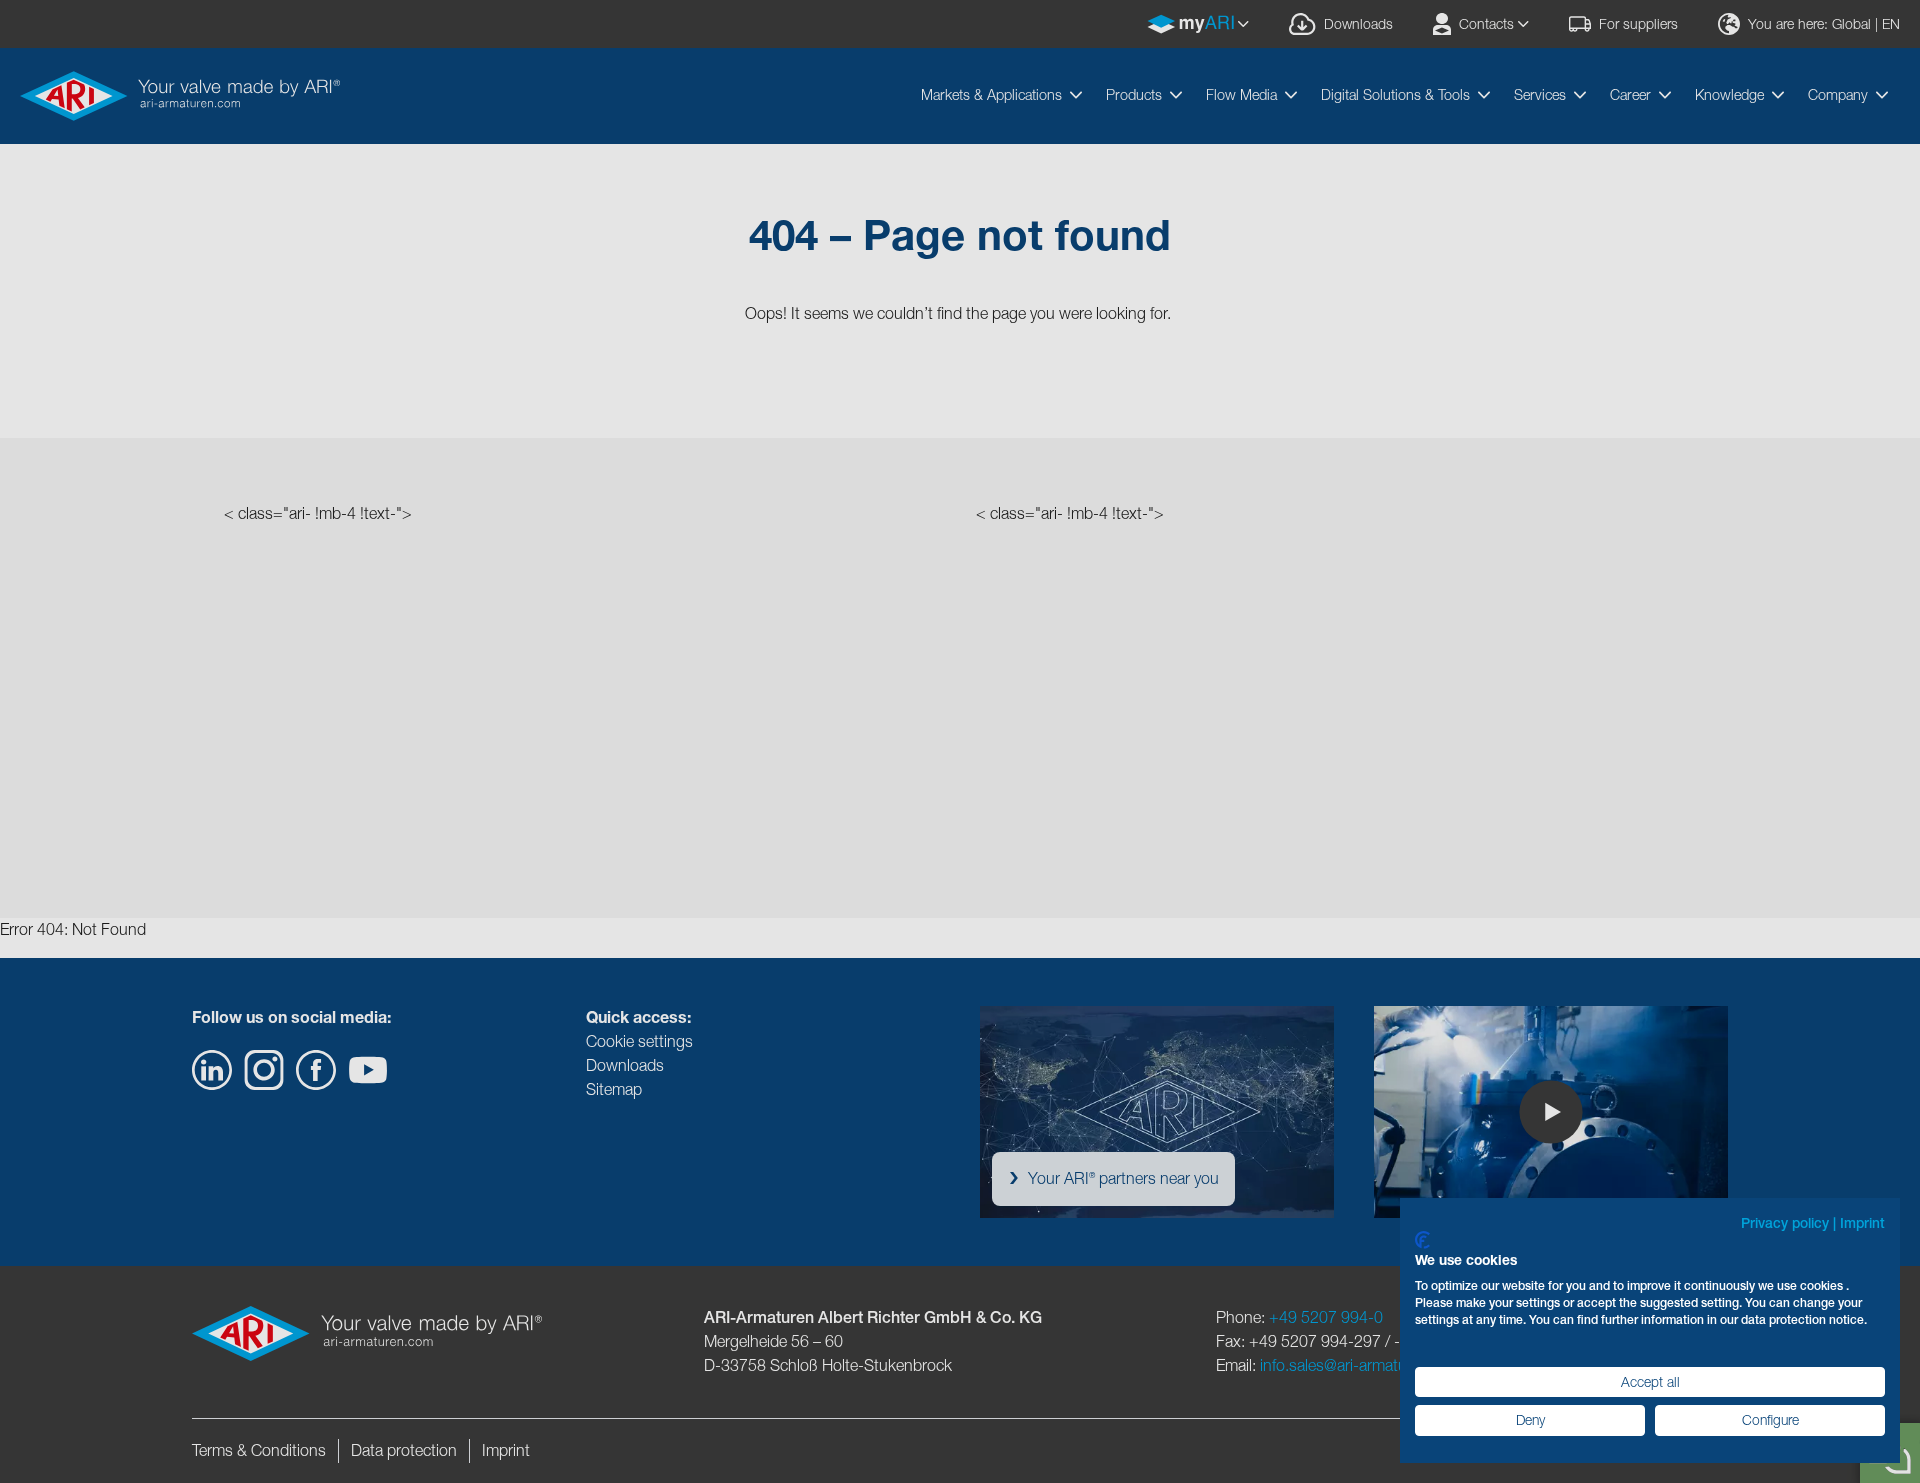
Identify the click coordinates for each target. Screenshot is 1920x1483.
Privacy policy (1785, 1223)
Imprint (1862, 1223)
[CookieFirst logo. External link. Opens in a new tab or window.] (1422, 1240)
